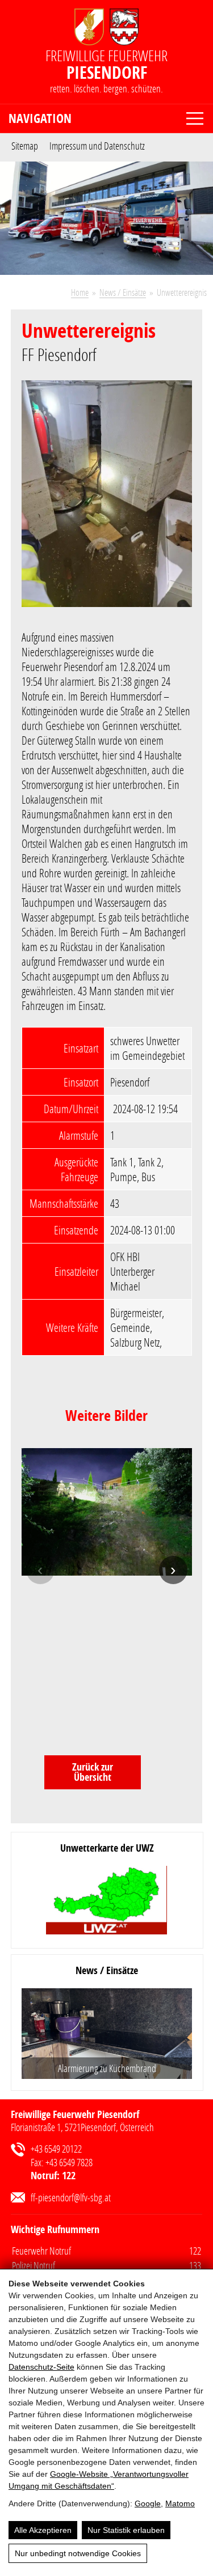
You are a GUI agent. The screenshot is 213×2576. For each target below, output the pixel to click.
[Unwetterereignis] (107, 501)
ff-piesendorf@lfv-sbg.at (71, 2197)
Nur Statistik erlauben (126, 2530)
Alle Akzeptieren (43, 2530)
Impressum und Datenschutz (97, 145)
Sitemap (25, 145)
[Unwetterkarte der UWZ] (107, 1901)
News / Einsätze (123, 292)
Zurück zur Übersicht (93, 1772)
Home (80, 292)
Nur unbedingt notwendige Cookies (78, 2553)
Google (148, 2503)
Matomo (180, 2503)
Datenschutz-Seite (41, 2367)
